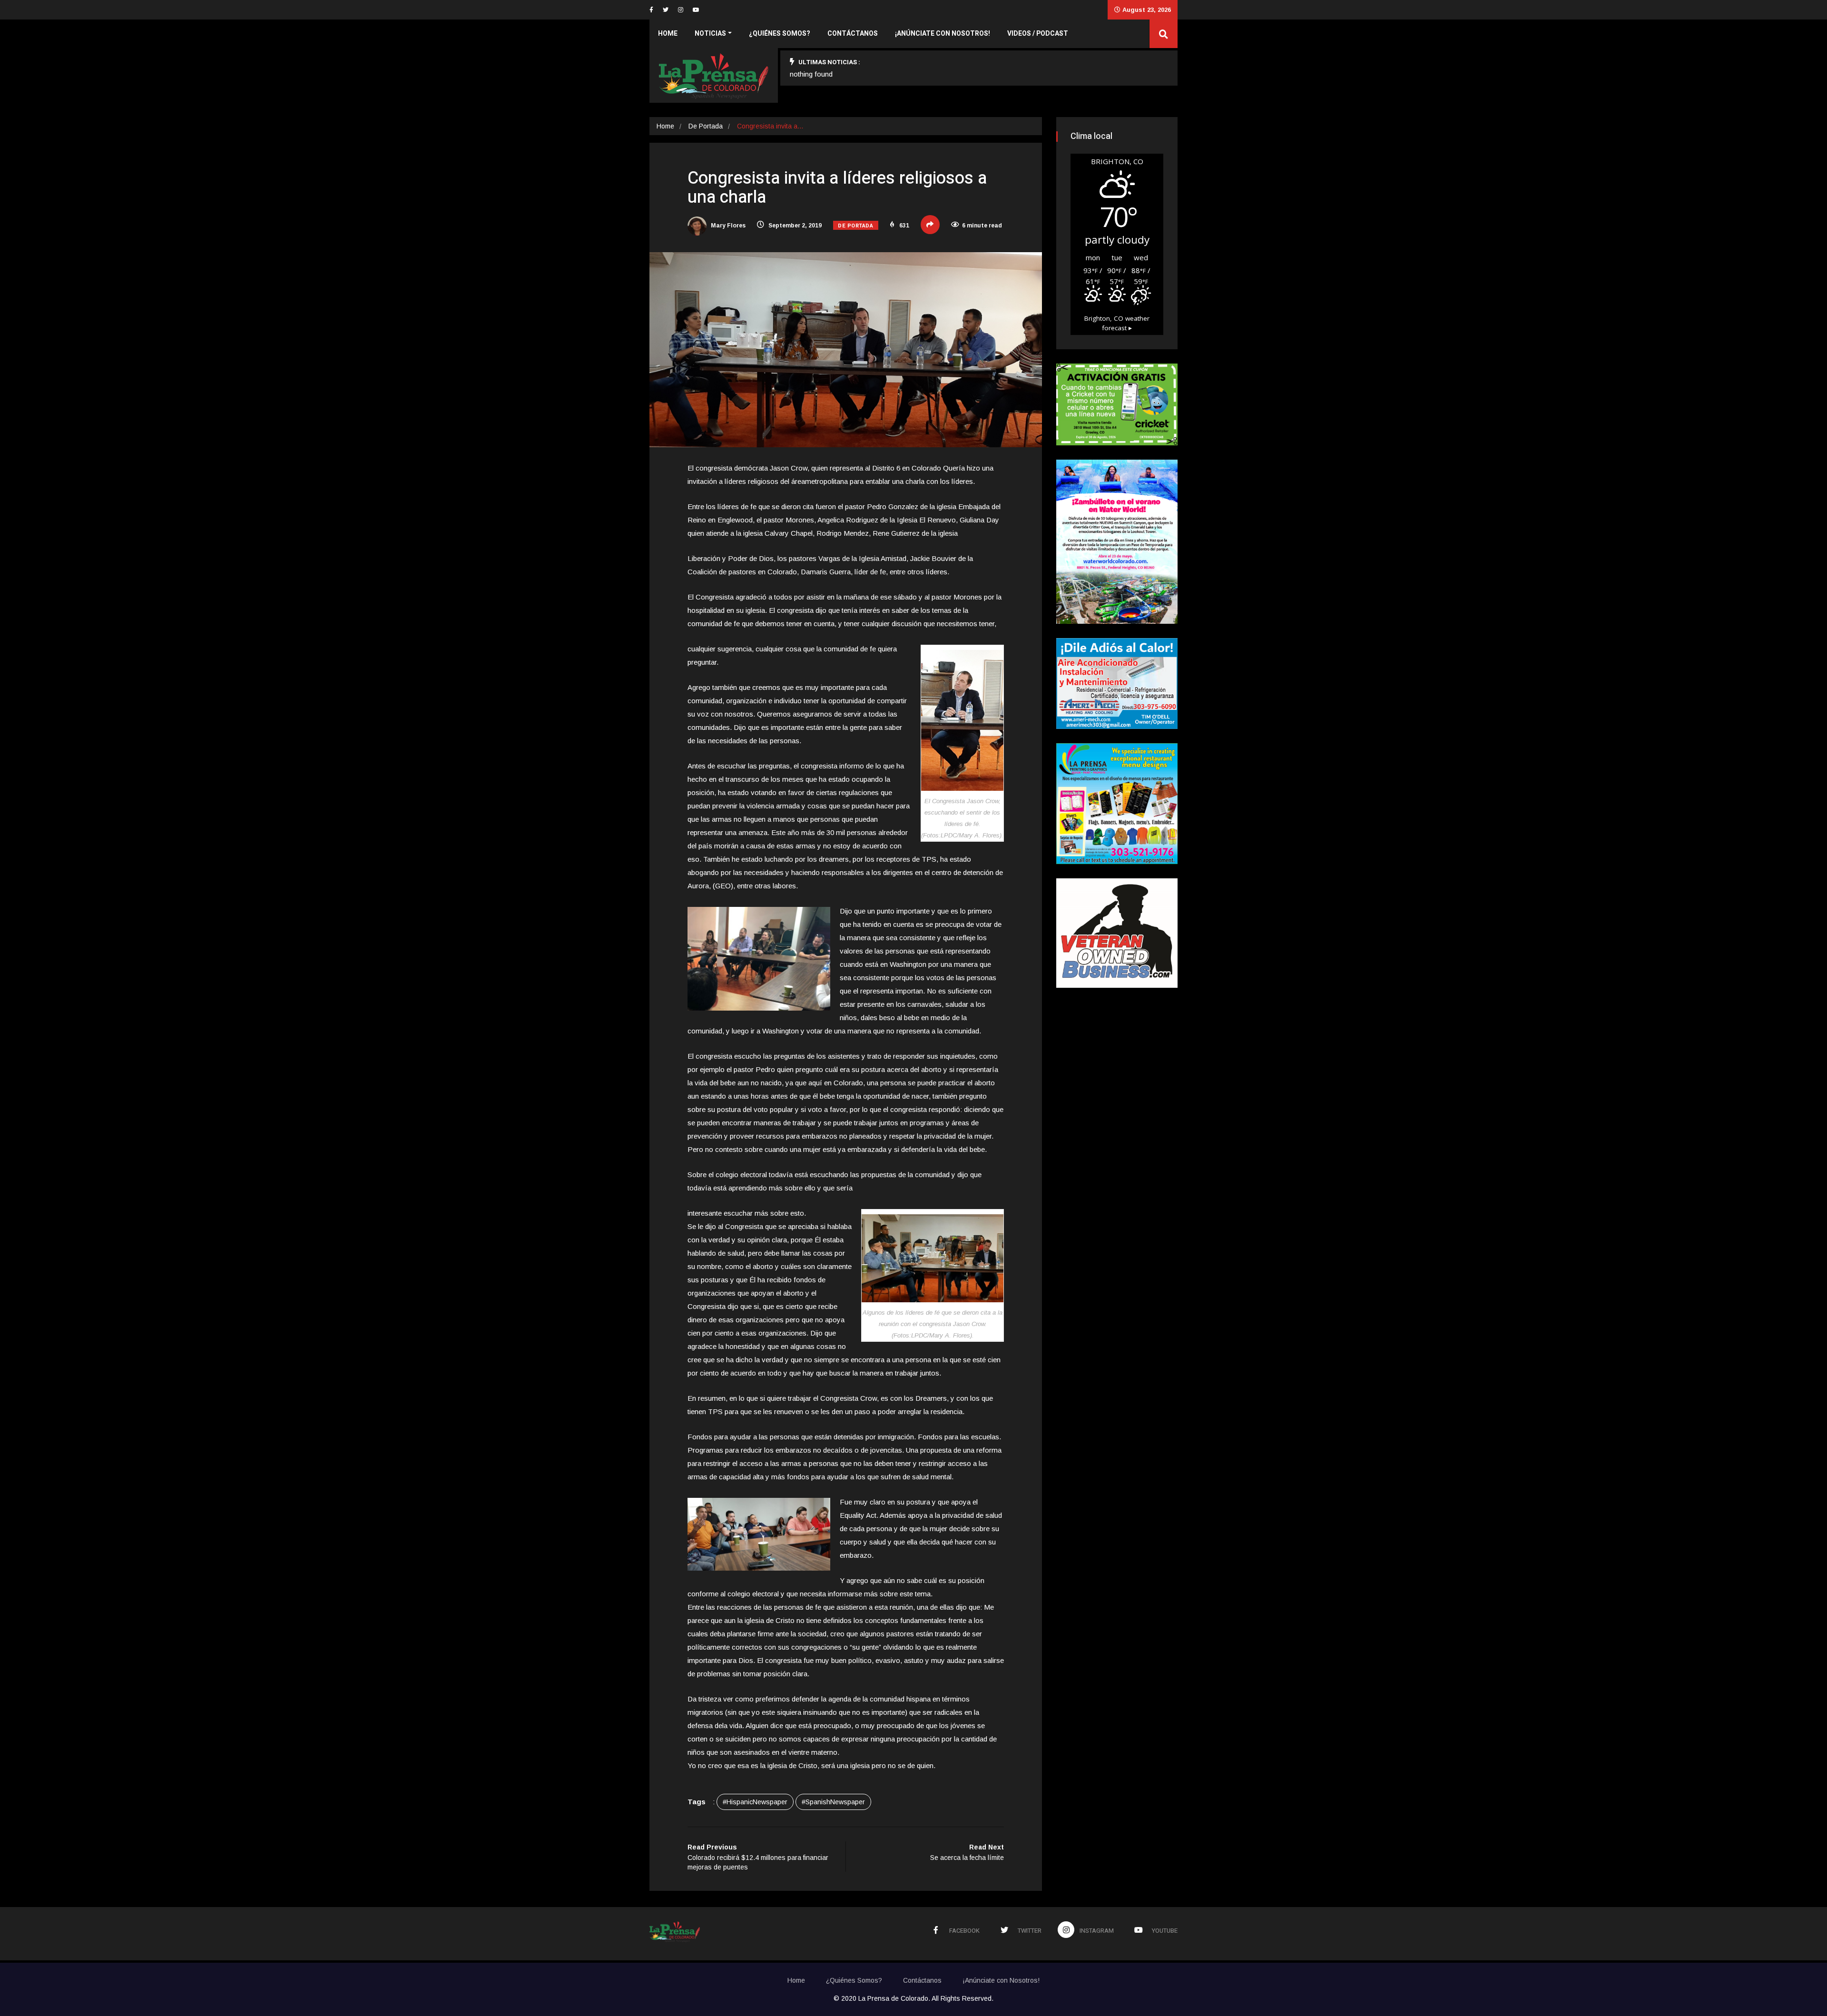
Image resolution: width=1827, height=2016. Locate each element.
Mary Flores (727, 226)
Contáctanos (853, 34)
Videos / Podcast (1038, 34)
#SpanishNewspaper (833, 1802)
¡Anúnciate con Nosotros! (943, 34)
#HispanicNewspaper (755, 1802)
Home (668, 34)
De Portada (706, 126)
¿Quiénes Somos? (780, 34)
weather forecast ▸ (1117, 323)
